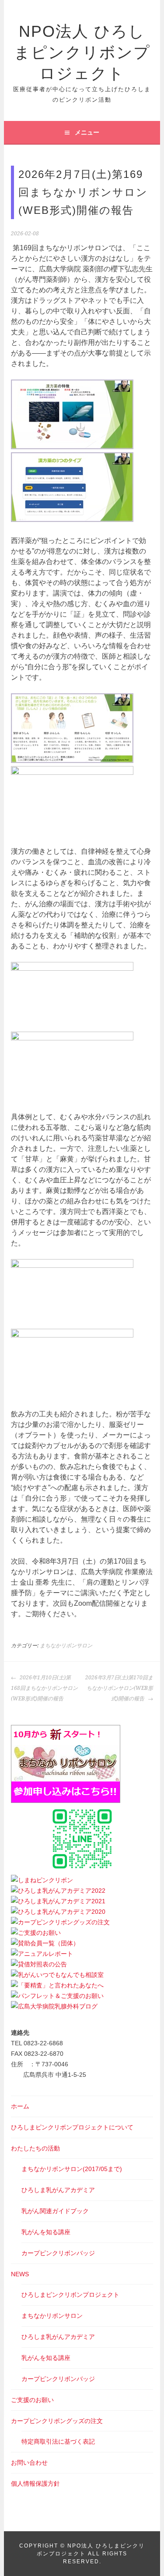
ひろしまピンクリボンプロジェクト (70, 2295)
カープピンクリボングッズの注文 (57, 2421)
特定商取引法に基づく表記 (58, 2441)
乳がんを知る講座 (46, 2232)
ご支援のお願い (32, 2400)
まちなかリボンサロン (66, 1646)
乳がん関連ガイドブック (55, 2211)
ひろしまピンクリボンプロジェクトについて (72, 2127)
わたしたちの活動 (35, 2148)
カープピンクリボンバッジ (58, 2253)
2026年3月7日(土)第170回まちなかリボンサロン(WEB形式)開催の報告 (119, 1688)
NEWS (20, 2274)
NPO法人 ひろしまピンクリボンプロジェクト (82, 52)
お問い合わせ (29, 2462)
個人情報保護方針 (35, 2484)
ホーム (20, 2106)
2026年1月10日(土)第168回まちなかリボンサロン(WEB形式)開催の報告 (44, 1688)
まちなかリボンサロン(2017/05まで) (72, 2169)
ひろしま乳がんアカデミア (58, 2190)
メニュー (87, 132)
